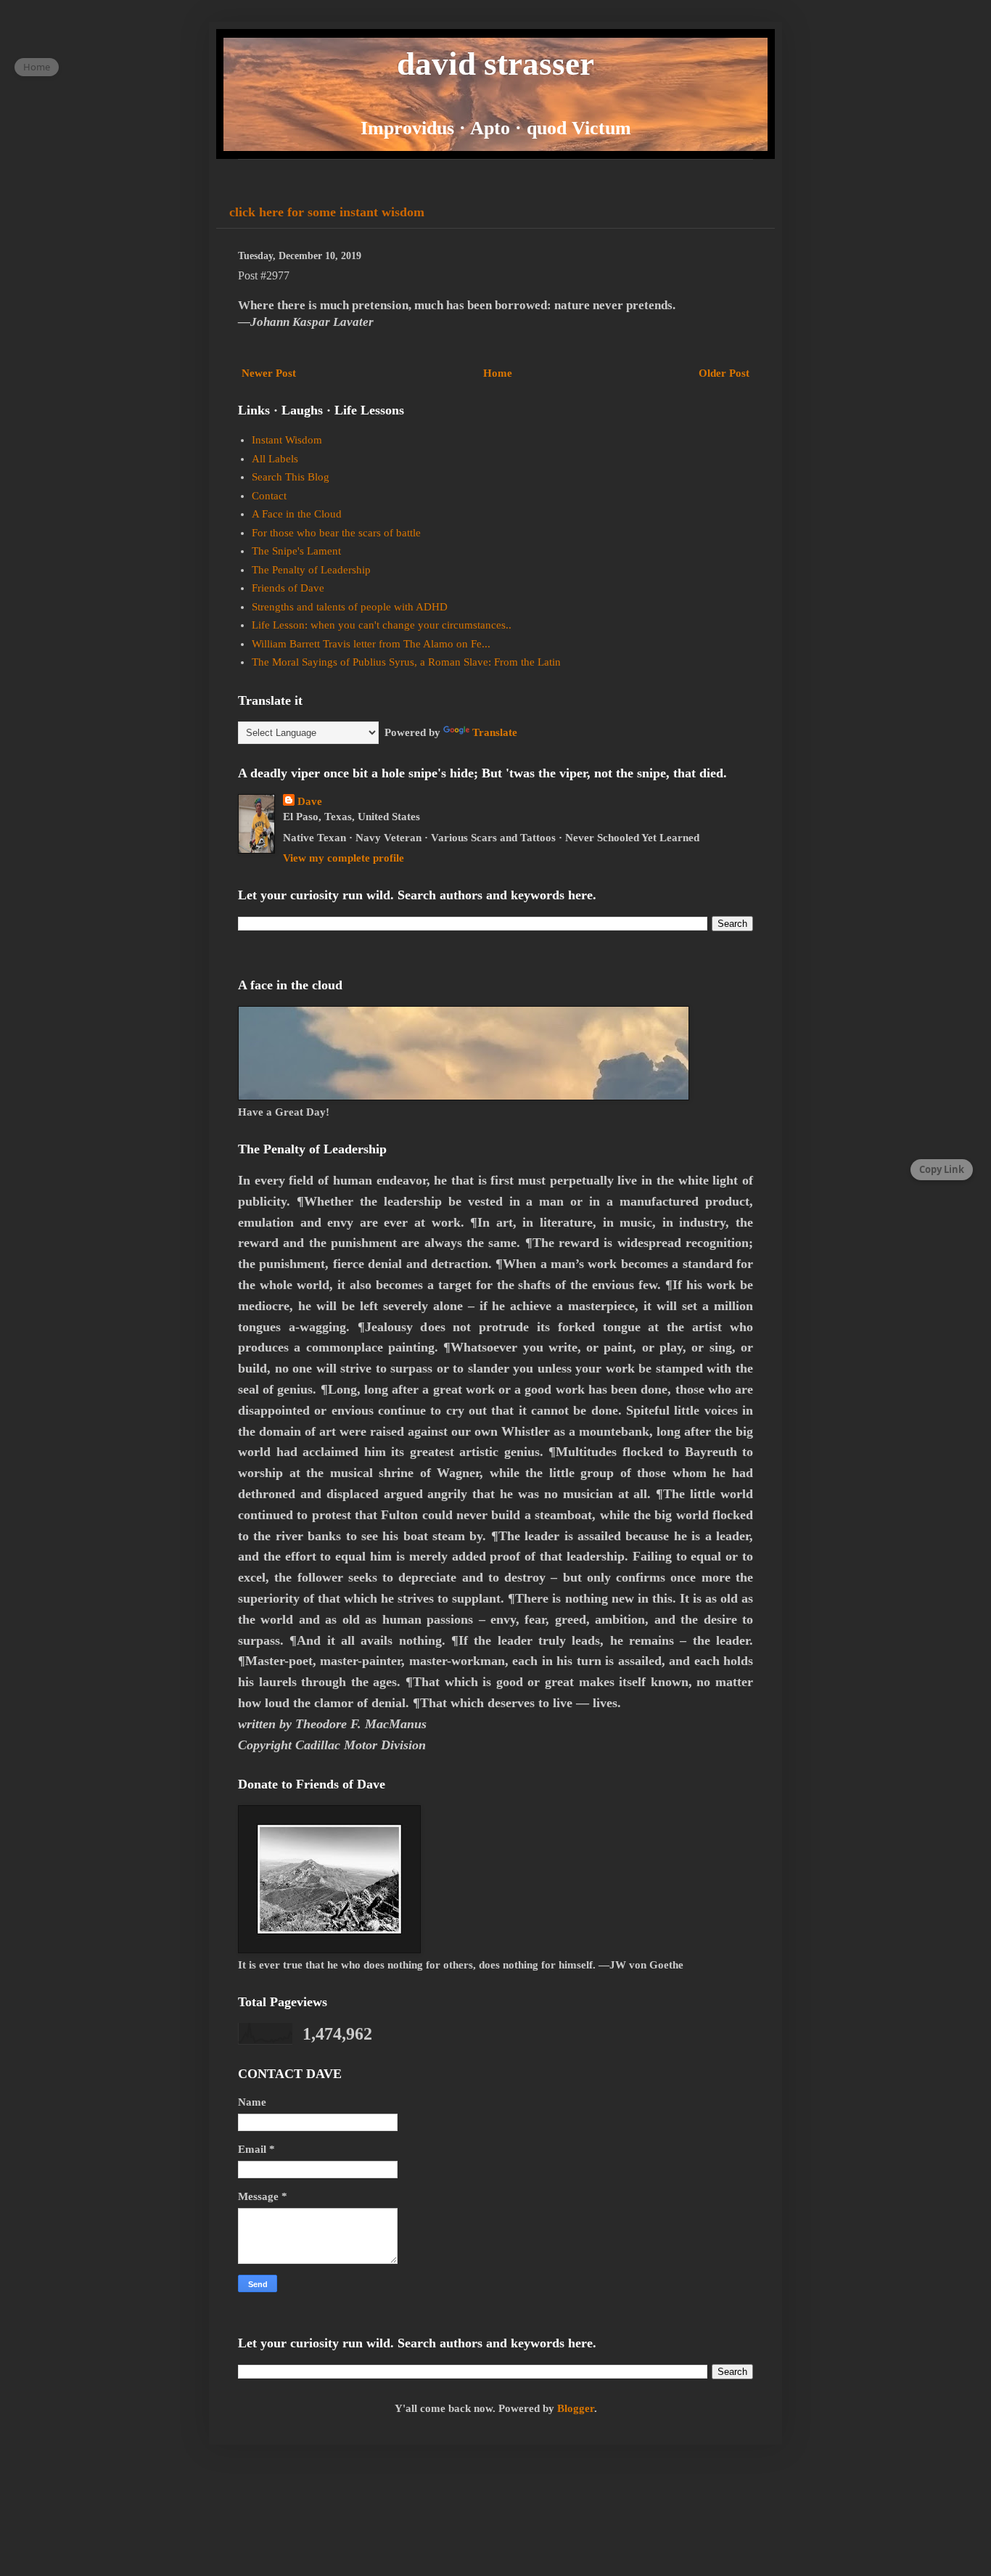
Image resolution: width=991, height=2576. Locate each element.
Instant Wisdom (287, 440)
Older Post (724, 373)
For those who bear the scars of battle (336, 533)
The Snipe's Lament (296, 551)
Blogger (576, 2408)
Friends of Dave (288, 588)
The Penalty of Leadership (311, 570)
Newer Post (269, 373)
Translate (495, 732)
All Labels (275, 459)
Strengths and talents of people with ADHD (350, 607)
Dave (310, 801)
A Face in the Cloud (297, 514)
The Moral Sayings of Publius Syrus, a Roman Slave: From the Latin (406, 662)
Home (498, 373)
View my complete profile (344, 858)
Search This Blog (291, 477)
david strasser (495, 64)
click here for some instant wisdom (327, 212)
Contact (269, 496)
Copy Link (942, 1169)
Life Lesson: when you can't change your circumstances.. (382, 625)
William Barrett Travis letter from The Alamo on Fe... (371, 644)
